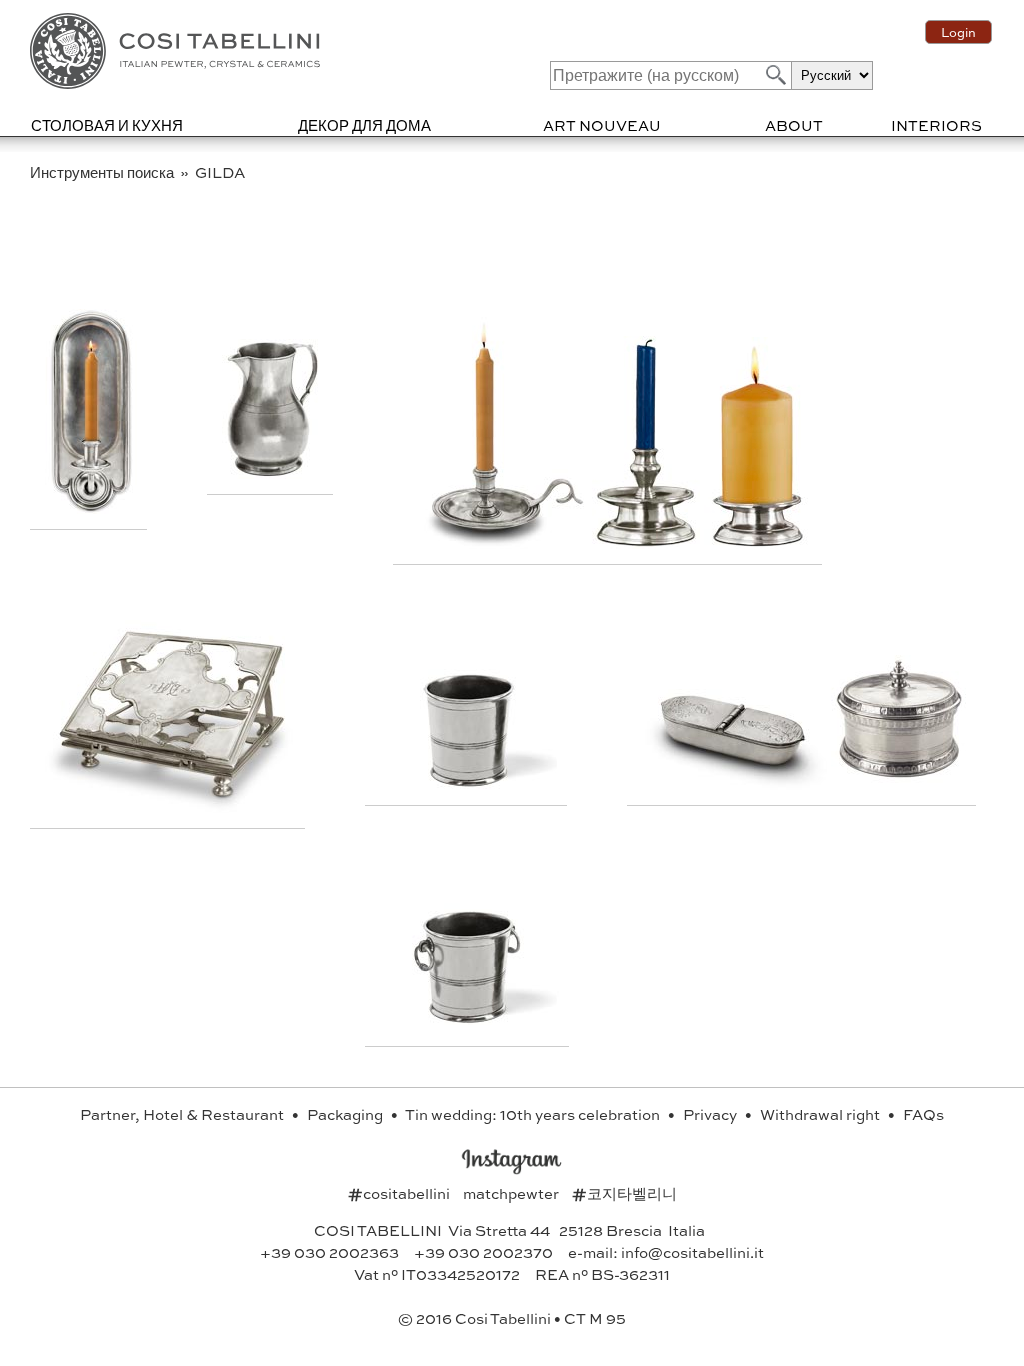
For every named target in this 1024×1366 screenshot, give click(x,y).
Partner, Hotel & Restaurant (183, 1114)
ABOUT (794, 125)
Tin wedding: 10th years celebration (534, 1114)
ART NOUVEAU (602, 125)
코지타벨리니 (624, 1193)
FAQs (923, 1114)
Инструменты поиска (103, 172)
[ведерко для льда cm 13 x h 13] (469, 1024)
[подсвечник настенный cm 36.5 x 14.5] (91, 507)
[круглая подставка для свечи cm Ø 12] (758, 542)
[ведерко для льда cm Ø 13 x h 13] (468, 783)
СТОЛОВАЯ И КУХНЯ (107, 125)
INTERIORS (936, 125)
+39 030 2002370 (483, 1252)
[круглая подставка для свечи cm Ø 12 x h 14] (648, 542)
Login (958, 32)
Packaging (346, 1114)
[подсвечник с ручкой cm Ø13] (500, 542)
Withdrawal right (821, 1114)
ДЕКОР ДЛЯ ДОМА (364, 125)
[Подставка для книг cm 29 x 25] (170, 806)
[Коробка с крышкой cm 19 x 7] (736, 783)
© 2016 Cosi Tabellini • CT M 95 (512, 1318)
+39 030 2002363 (329, 1252)
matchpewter (512, 1193)
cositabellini (400, 1193)
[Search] (774, 74)
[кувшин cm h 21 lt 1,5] (272, 472)
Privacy (711, 1114)
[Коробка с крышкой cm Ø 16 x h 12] (898, 783)
